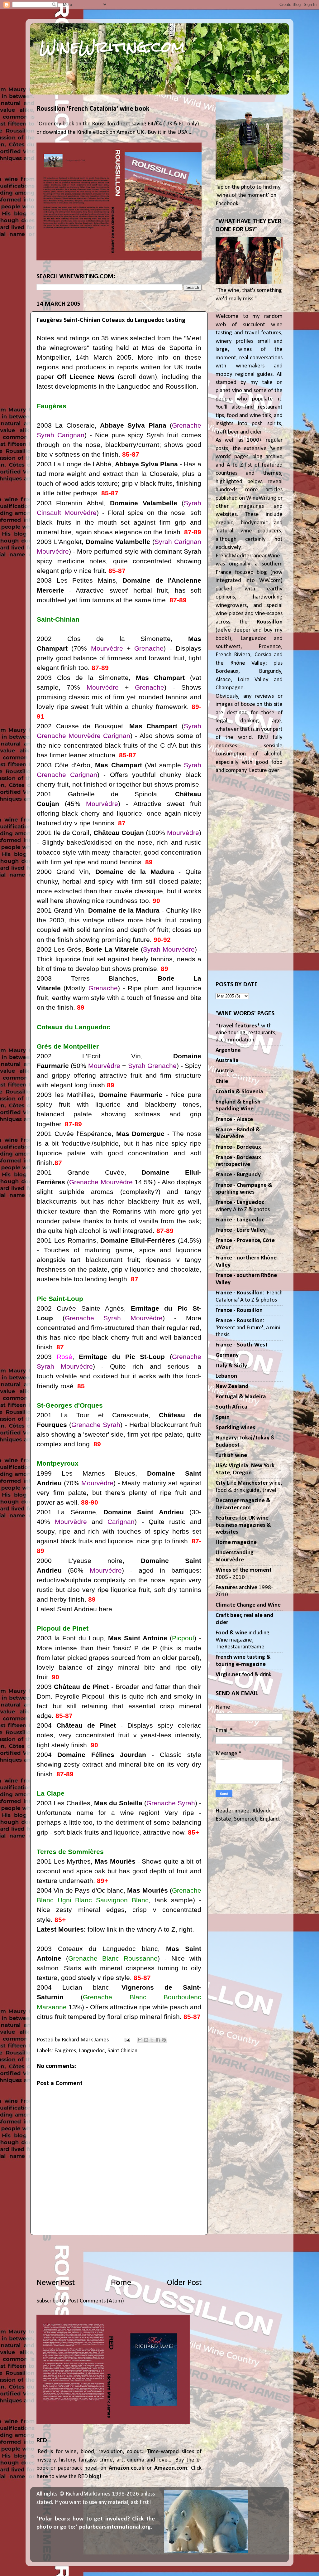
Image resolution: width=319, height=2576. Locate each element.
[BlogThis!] (146, 2040)
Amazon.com (171, 2468)
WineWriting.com (112, 47)
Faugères (65, 2051)
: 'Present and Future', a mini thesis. (248, 1328)
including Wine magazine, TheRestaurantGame (243, 1640)
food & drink (243, 1675)
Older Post (184, 2283)
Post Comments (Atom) (96, 2301)
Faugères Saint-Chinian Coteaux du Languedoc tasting (111, 320)
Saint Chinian (122, 2051)
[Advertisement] (119, 2256)
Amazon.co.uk (126, 2468)
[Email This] (140, 2040)
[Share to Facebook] (158, 2040)
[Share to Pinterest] (164, 2040)
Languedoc (92, 2051)
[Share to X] (152, 2040)
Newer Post (56, 2283)
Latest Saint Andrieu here (74, 1609)
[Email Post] (127, 2040)
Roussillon (270, 622)
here (42, 2477)
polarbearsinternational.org (115, 2527)
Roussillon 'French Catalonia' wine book (93, 109)
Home (121, 2283)
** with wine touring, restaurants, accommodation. (246, 1033)
